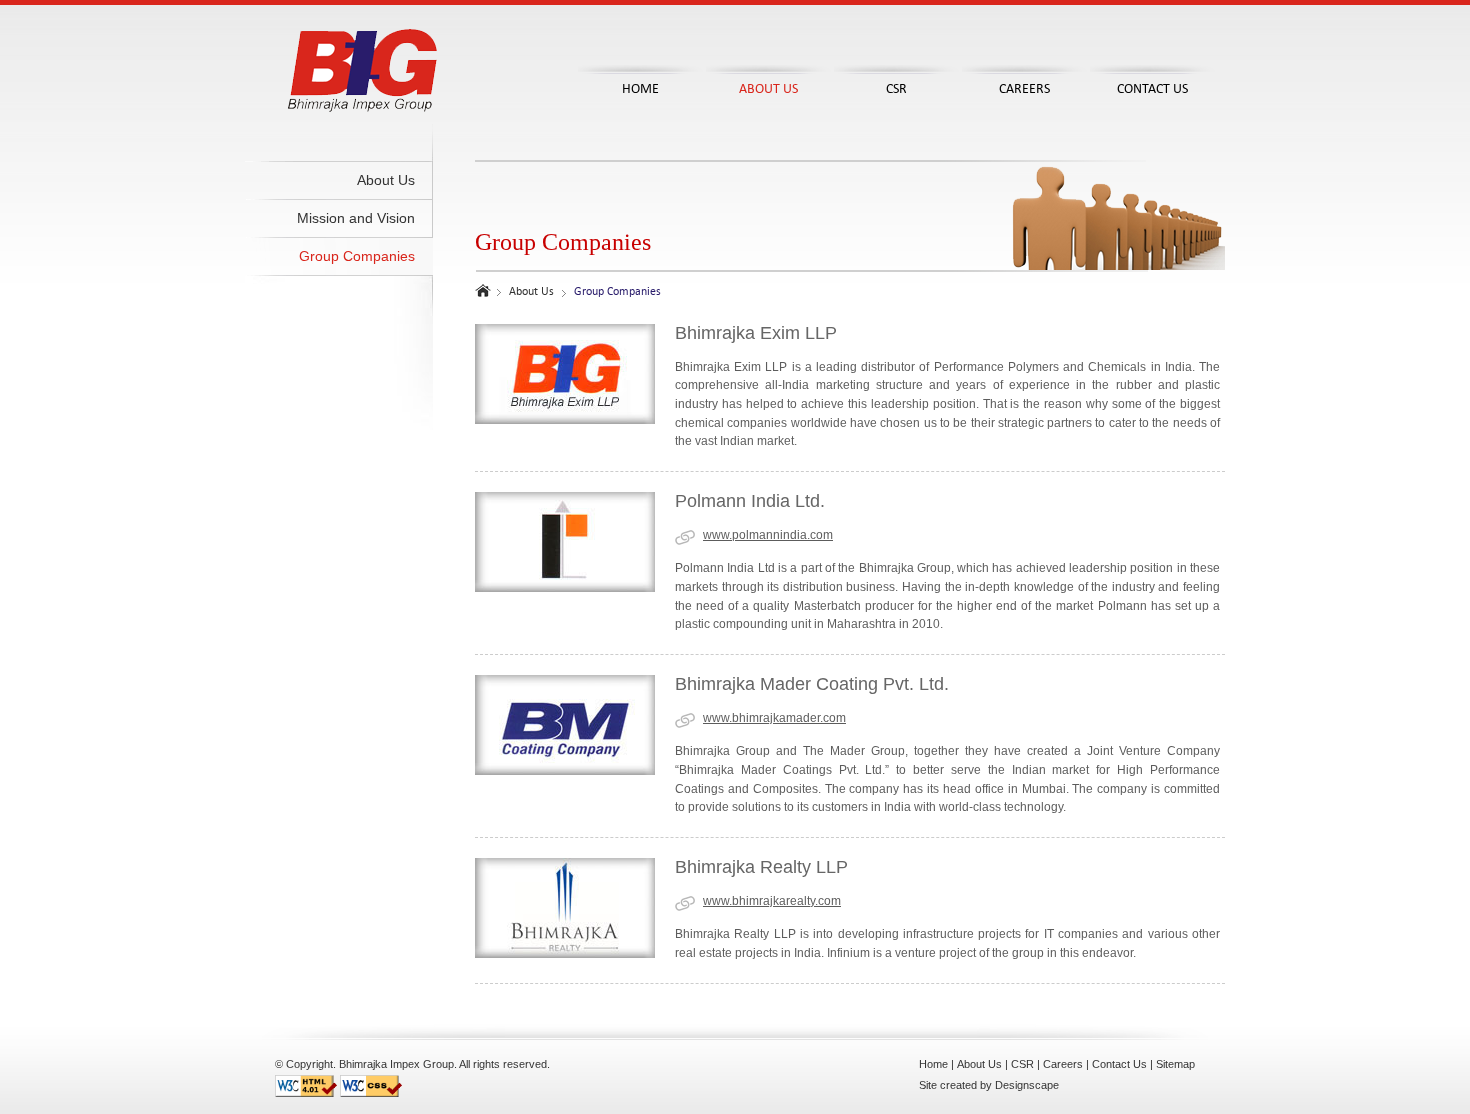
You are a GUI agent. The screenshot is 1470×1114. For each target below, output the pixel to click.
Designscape (1027, 1085)
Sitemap (1175, 1064)
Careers (1063, 1064)
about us (768, 88)
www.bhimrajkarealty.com (772, 901)
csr (896, 88)
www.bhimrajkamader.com (774, 718)
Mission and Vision (356, 218)
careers (1024, 88)
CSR (1022, 1064)
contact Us (1152, 88)
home (640, 88)
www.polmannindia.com (768, 535)
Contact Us (1119, 1064)
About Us (386, 180)
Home (933, 1064)
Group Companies (357, 256)
